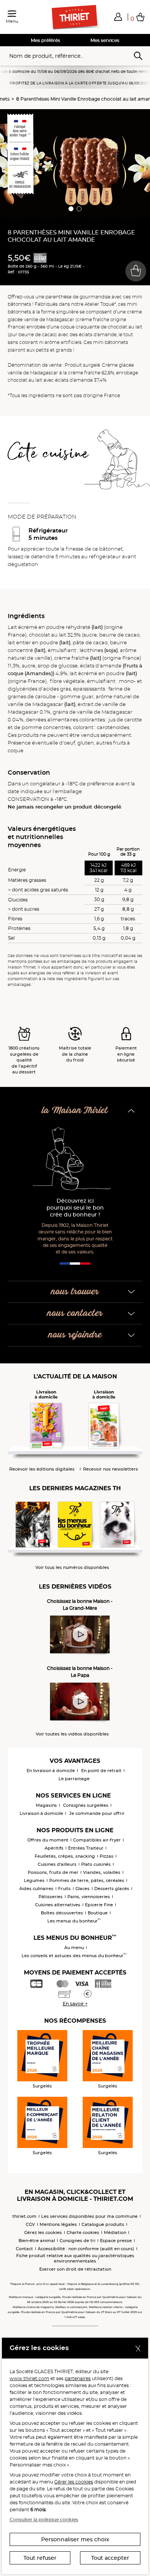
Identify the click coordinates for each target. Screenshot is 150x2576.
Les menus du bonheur (74, 1921)
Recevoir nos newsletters (111, 1469)
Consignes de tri (77, 2241)
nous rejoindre (75, 1335)
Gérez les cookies (43, 2232)
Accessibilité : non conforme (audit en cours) (86, 2249)
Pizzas (107, 1856)
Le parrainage (74, 1779)
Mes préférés (45, 40)
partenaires (78, 2378)
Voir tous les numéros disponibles (72, 1568)
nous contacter (75, 1313)
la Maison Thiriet (75, 1111)
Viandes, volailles (102, 1872)
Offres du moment (48, 1840)
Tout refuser (40, 2558)
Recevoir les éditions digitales (42, 1469)
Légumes (34, 1880)
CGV (30, 2224)
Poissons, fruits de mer (53, 1872)
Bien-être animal (37, 2241)
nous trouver (75, 1292)
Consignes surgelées (86, 1805)
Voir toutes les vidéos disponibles (72, 1734)
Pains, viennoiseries (89, 1897)
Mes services (105, 40)
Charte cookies (83, 2232)
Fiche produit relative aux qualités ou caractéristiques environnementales (75, 2258)
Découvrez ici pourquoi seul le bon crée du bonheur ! (75, 1208)
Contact (24, 2249)
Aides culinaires (36, 1889)
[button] (118, 17)
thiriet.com (24, 2216)
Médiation (115, 2232)
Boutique (98, 1913)
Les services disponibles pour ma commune (89, 2216)
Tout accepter (110, 2558)
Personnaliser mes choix (75, 2539)
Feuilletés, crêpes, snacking (65, 1856)
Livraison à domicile (41, 1813)
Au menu (74, 1948)
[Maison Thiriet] (75, 17)
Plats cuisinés (96, 1864)
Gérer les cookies (74, 2482)
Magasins (46, 1805)
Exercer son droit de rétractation (75, 2269)
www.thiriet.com (29, 2378)
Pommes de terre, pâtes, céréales (87, 1880)
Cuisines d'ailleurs (57, 1864)
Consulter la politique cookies (44, 2520)
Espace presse (116, 2241)
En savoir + (75, 2004)
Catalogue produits (103, 2224)
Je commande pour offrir (97, 1813)
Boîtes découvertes (62, 1913)
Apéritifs (54, 1848)
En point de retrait (101, 1771)
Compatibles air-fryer (97, 1840)
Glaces (82, 1889)
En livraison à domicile (51, 1771)
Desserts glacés (112, 1889)
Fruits (64, 1889)
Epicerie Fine (99, 1905)
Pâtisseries (51, 1897)
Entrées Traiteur (86, 1848)
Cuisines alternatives (58, 1905)
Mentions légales (58, 2224)
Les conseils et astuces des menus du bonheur (74, 1956)
